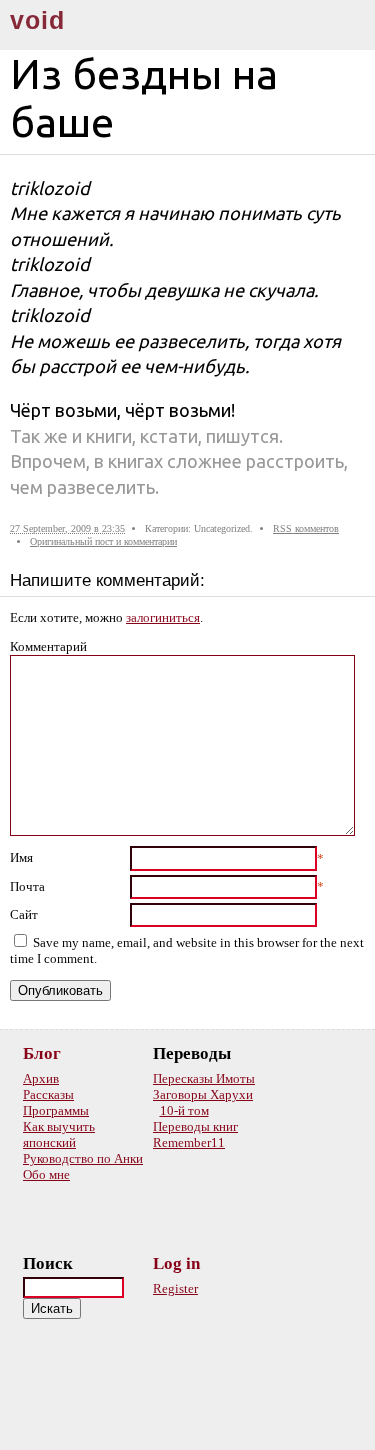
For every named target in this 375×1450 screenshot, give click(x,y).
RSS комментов (306, 528)
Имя (21, 857)
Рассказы (48, 1094)
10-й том (184, 1110)
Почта (27, 886)
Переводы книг (195, 1126)
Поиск (48, 1263)
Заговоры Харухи (203, 1094)
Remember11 (189, 1142)
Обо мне (46, 1174)
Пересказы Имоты (204, 1078)
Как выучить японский (59, 1134)
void (37, 20)
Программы (56, 1110)
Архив (41, 1078)
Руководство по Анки (83, 1158)
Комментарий (48, 646)
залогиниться (163, 617)
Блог (42, 1053)
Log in (176, 1263)
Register (175, 1288)
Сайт (24, 914)
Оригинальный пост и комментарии (103, 541)
